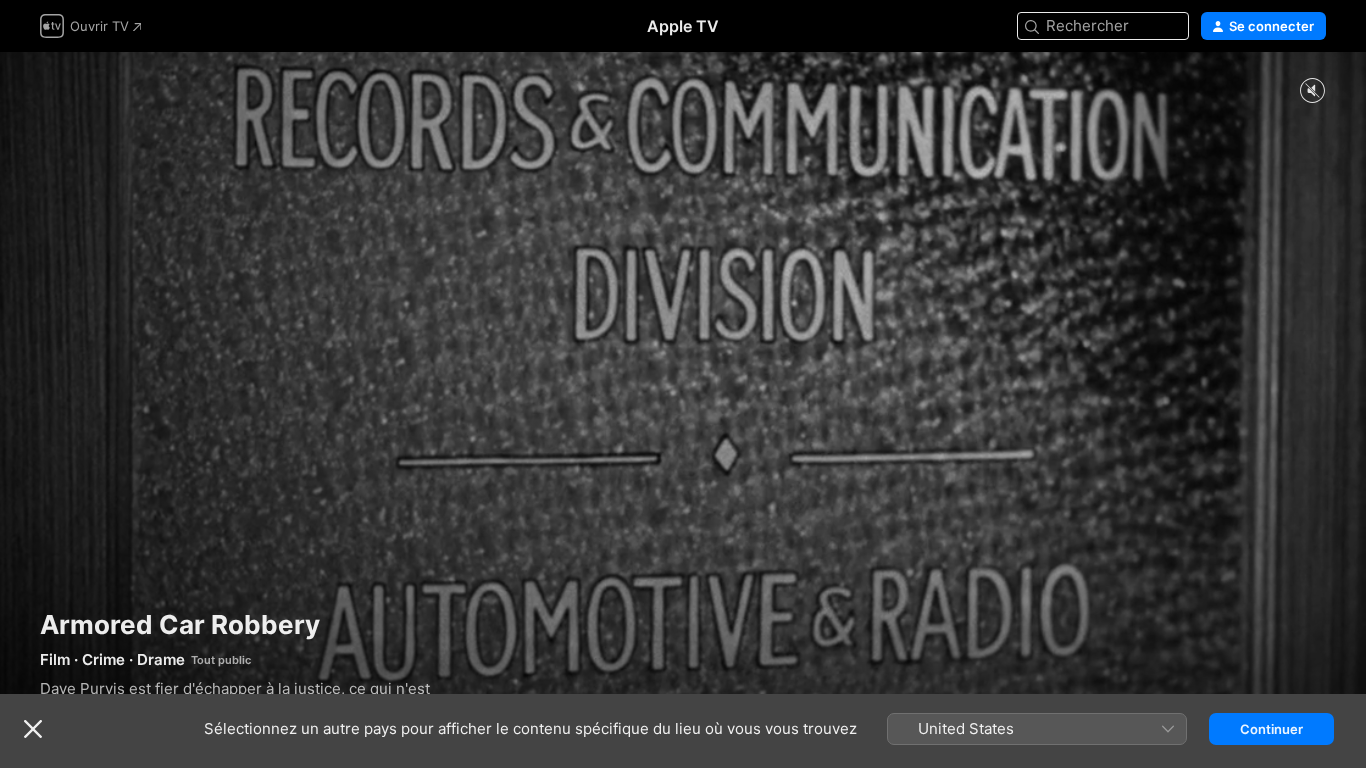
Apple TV (683, 26)
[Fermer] (33, 729)
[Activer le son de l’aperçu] (1312, 91)
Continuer (1271, 729)
